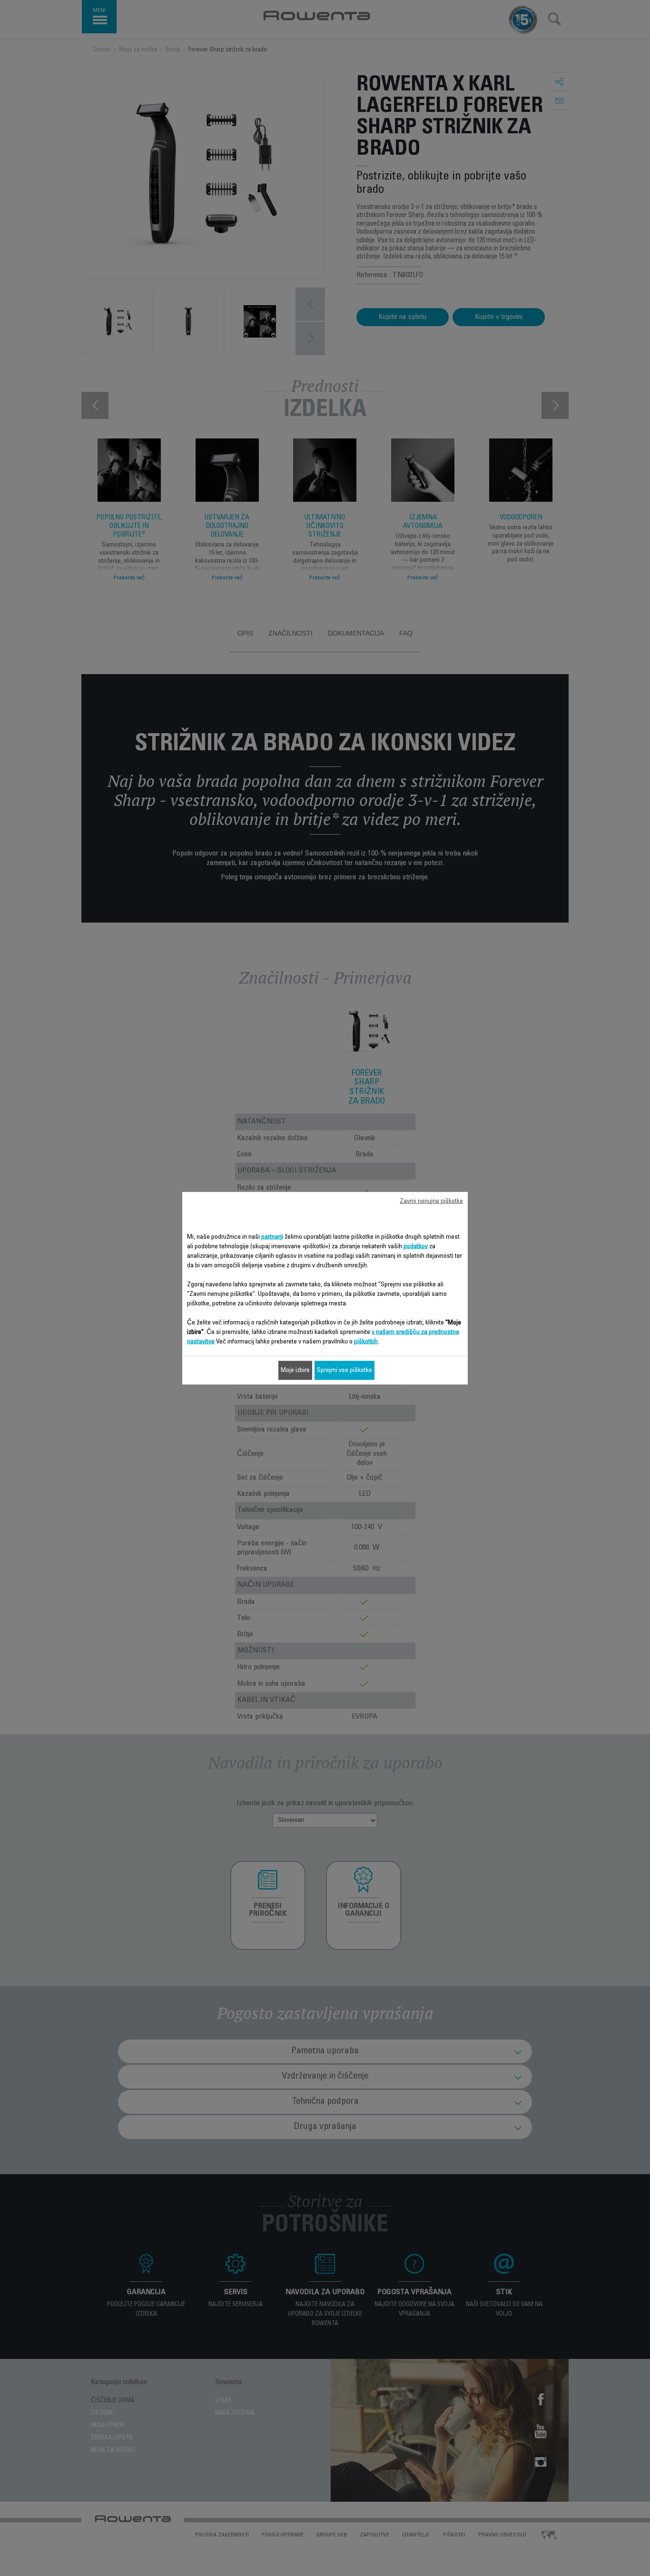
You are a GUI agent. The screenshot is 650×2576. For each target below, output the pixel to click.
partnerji (272, 1237)
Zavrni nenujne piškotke (431, 1201)
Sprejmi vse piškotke (345, 1370)
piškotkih (366, 1342)
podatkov (416, 1246)
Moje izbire (295, 1370)
